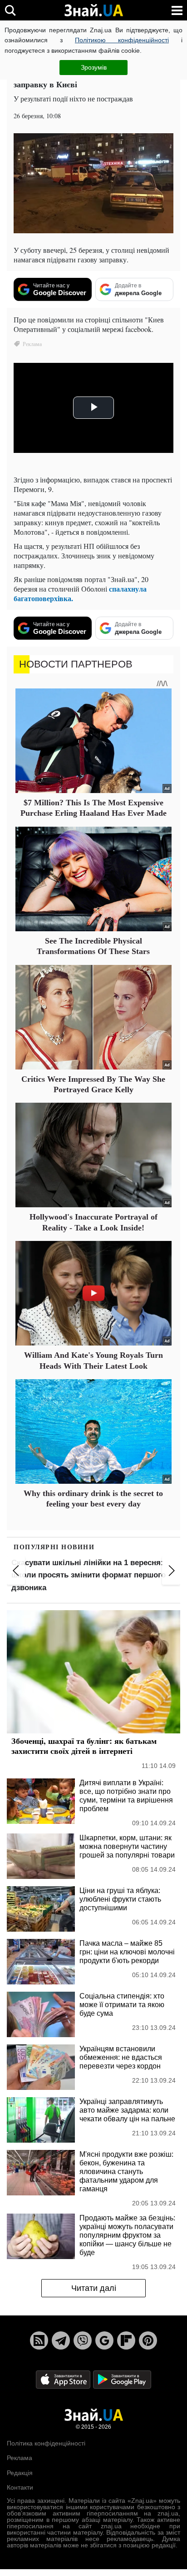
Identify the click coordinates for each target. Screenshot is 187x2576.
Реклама (20, 2458)
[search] (10, 10)
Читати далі (94, 2288)
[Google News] (104, 2340)
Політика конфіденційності (46, 2443)
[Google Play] (122, 2379)
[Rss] (39, 2340)
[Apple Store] (64, 2379)
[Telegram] (61, 2340)
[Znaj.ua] (93, 10)
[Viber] (83, 2340)
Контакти (20, 2487)
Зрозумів (94, 67)
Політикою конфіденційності (122, 40)
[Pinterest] (148, 2340)
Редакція (20, 2473)
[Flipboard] (126, 2340)
